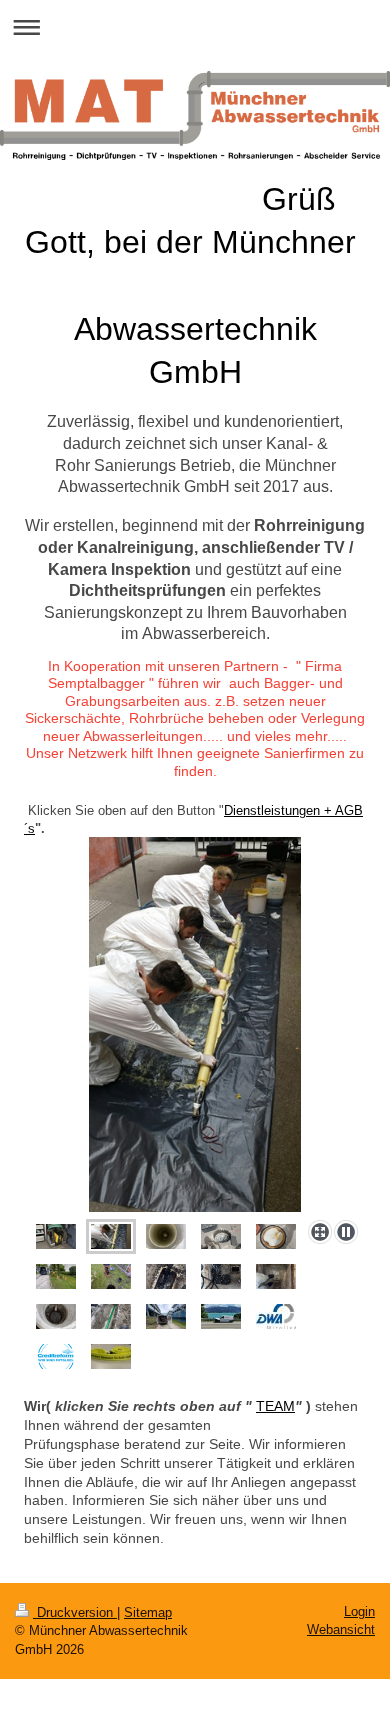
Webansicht (341, 1629)
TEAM (275, 1406)
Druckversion (75, 1612)
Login (359, 1611)
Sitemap (148, 1612)
